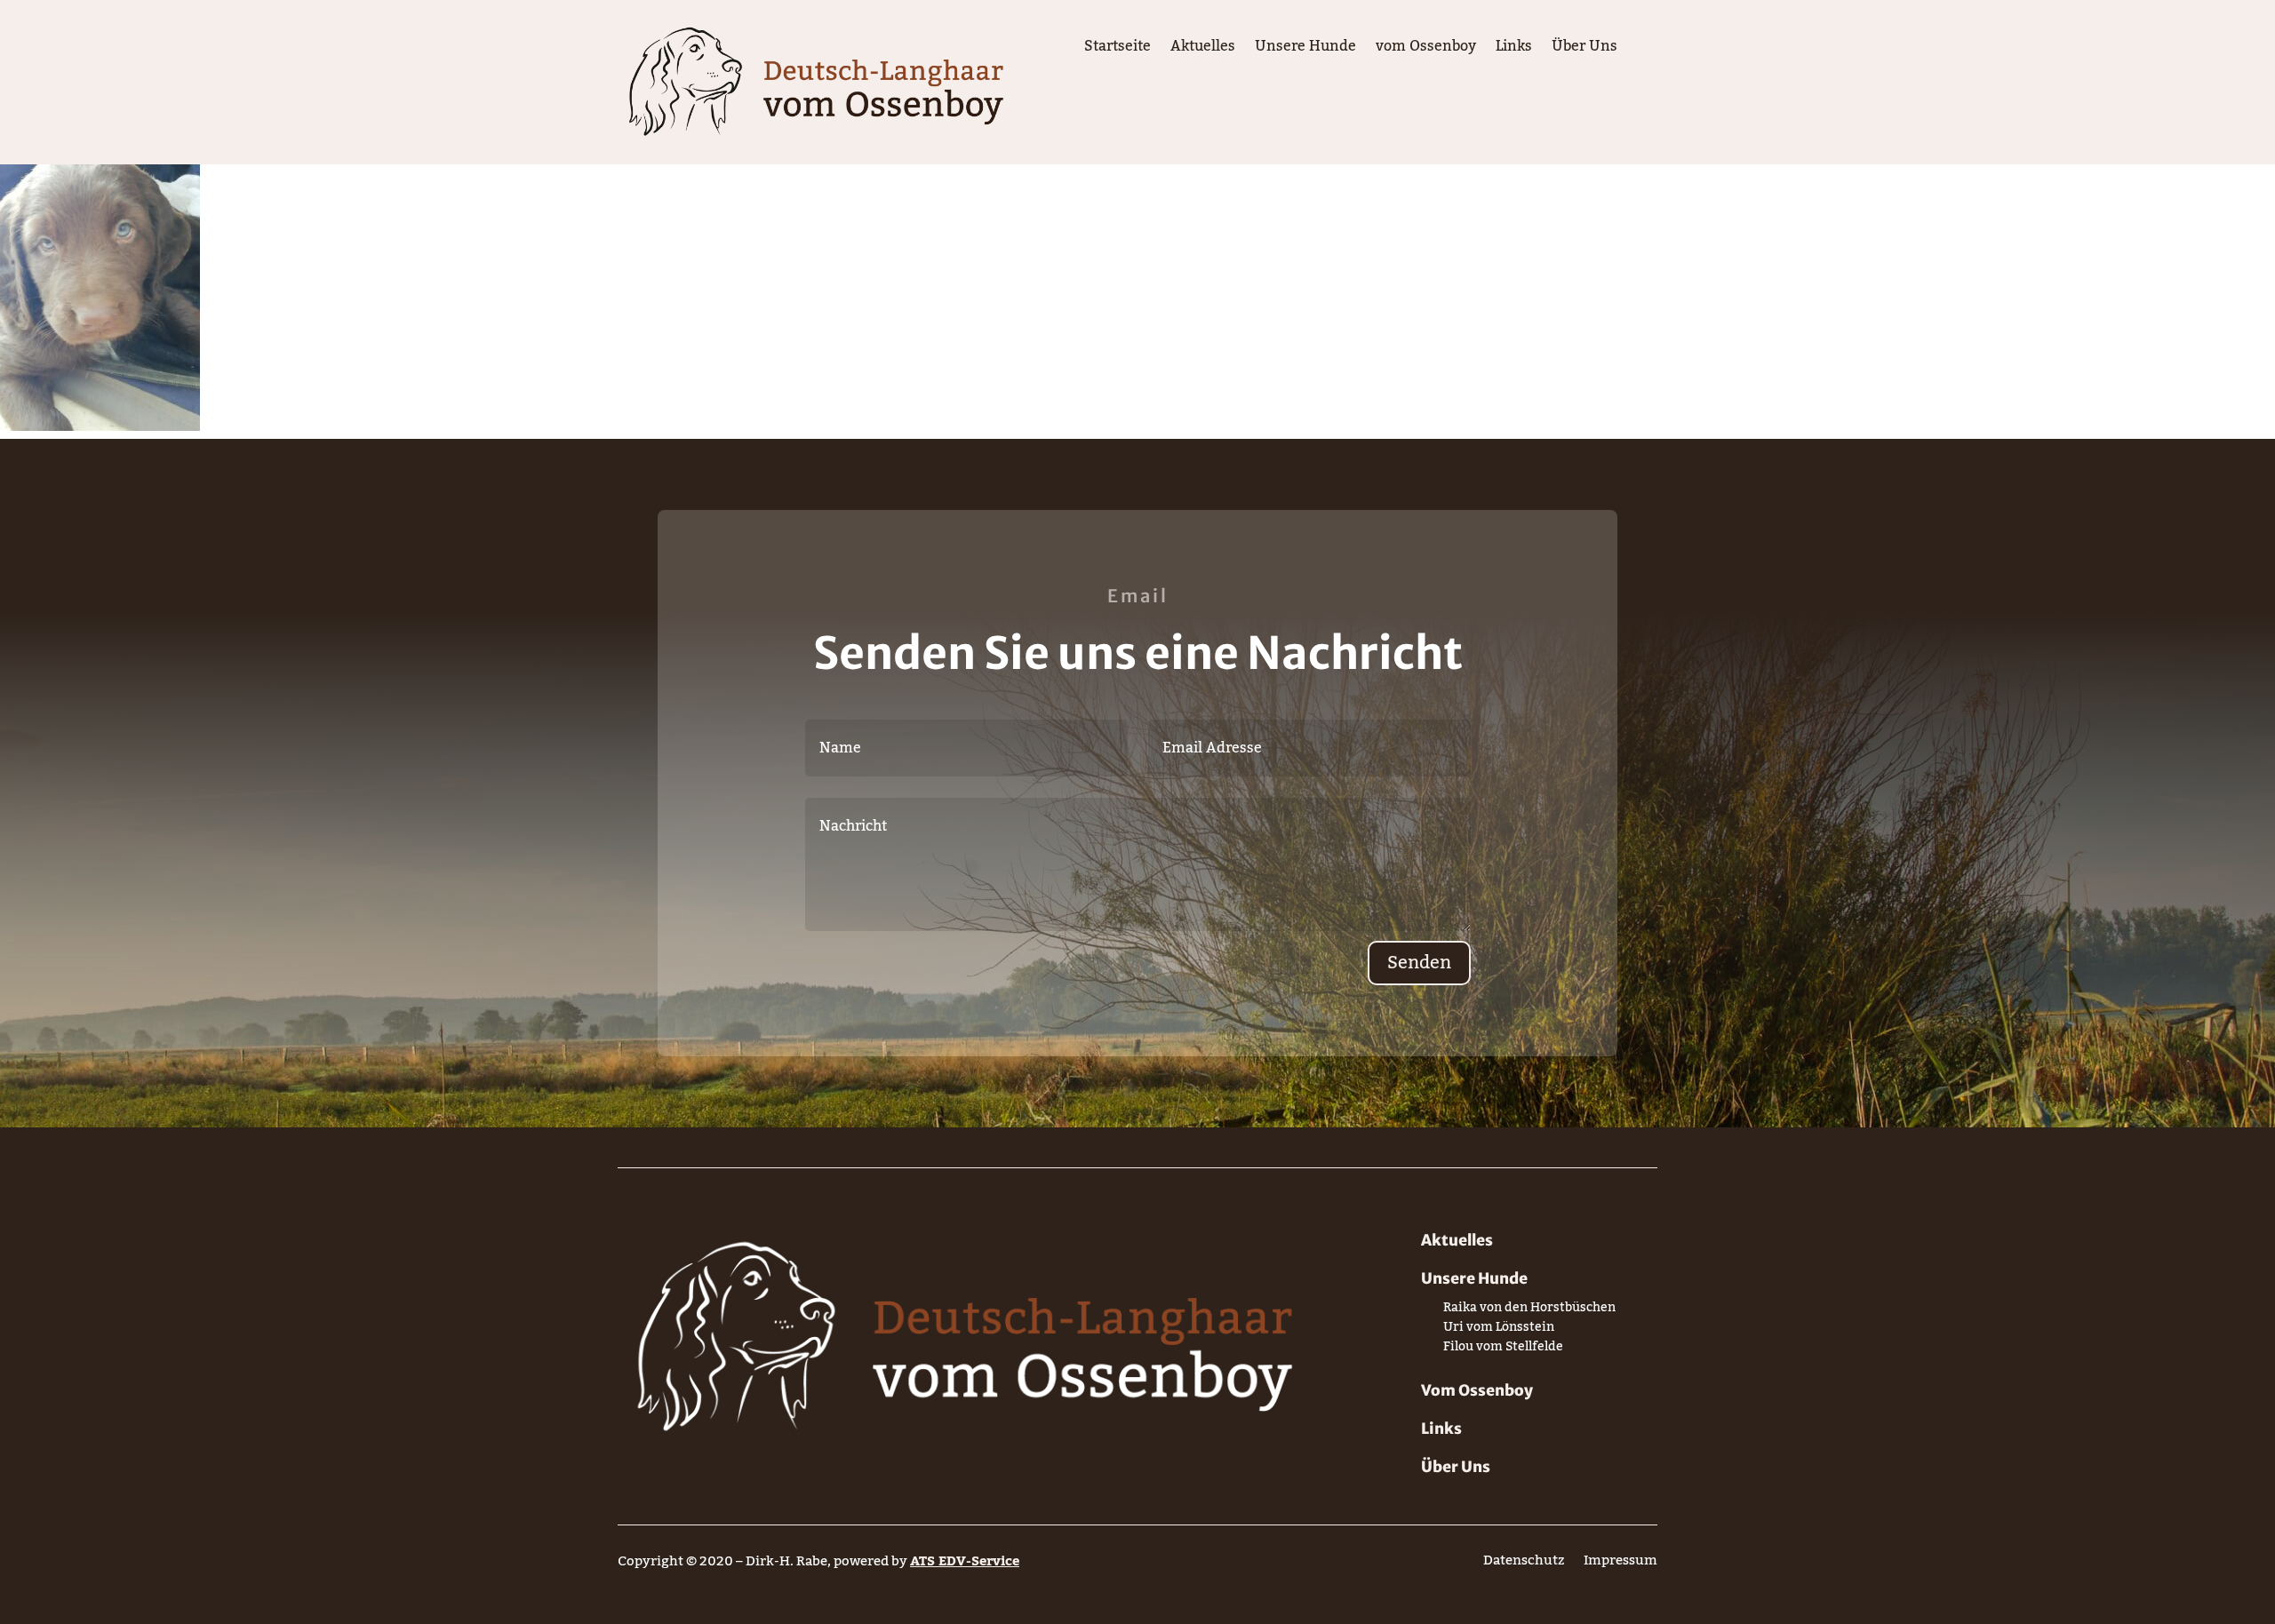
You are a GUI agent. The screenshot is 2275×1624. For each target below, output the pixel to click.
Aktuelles (1203, 50)
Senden (1419, 963)
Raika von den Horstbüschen (1529, 1311)
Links (1514, 50)
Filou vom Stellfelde (1503, 1350)
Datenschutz (1524, 1564)
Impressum (1620, 1564)
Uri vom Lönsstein (1499, 1330)
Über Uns (1585, 50)
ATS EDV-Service (965, 1561)
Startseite (1118, 50)
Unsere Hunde (1305, 50)
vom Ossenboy (1426, 50)
